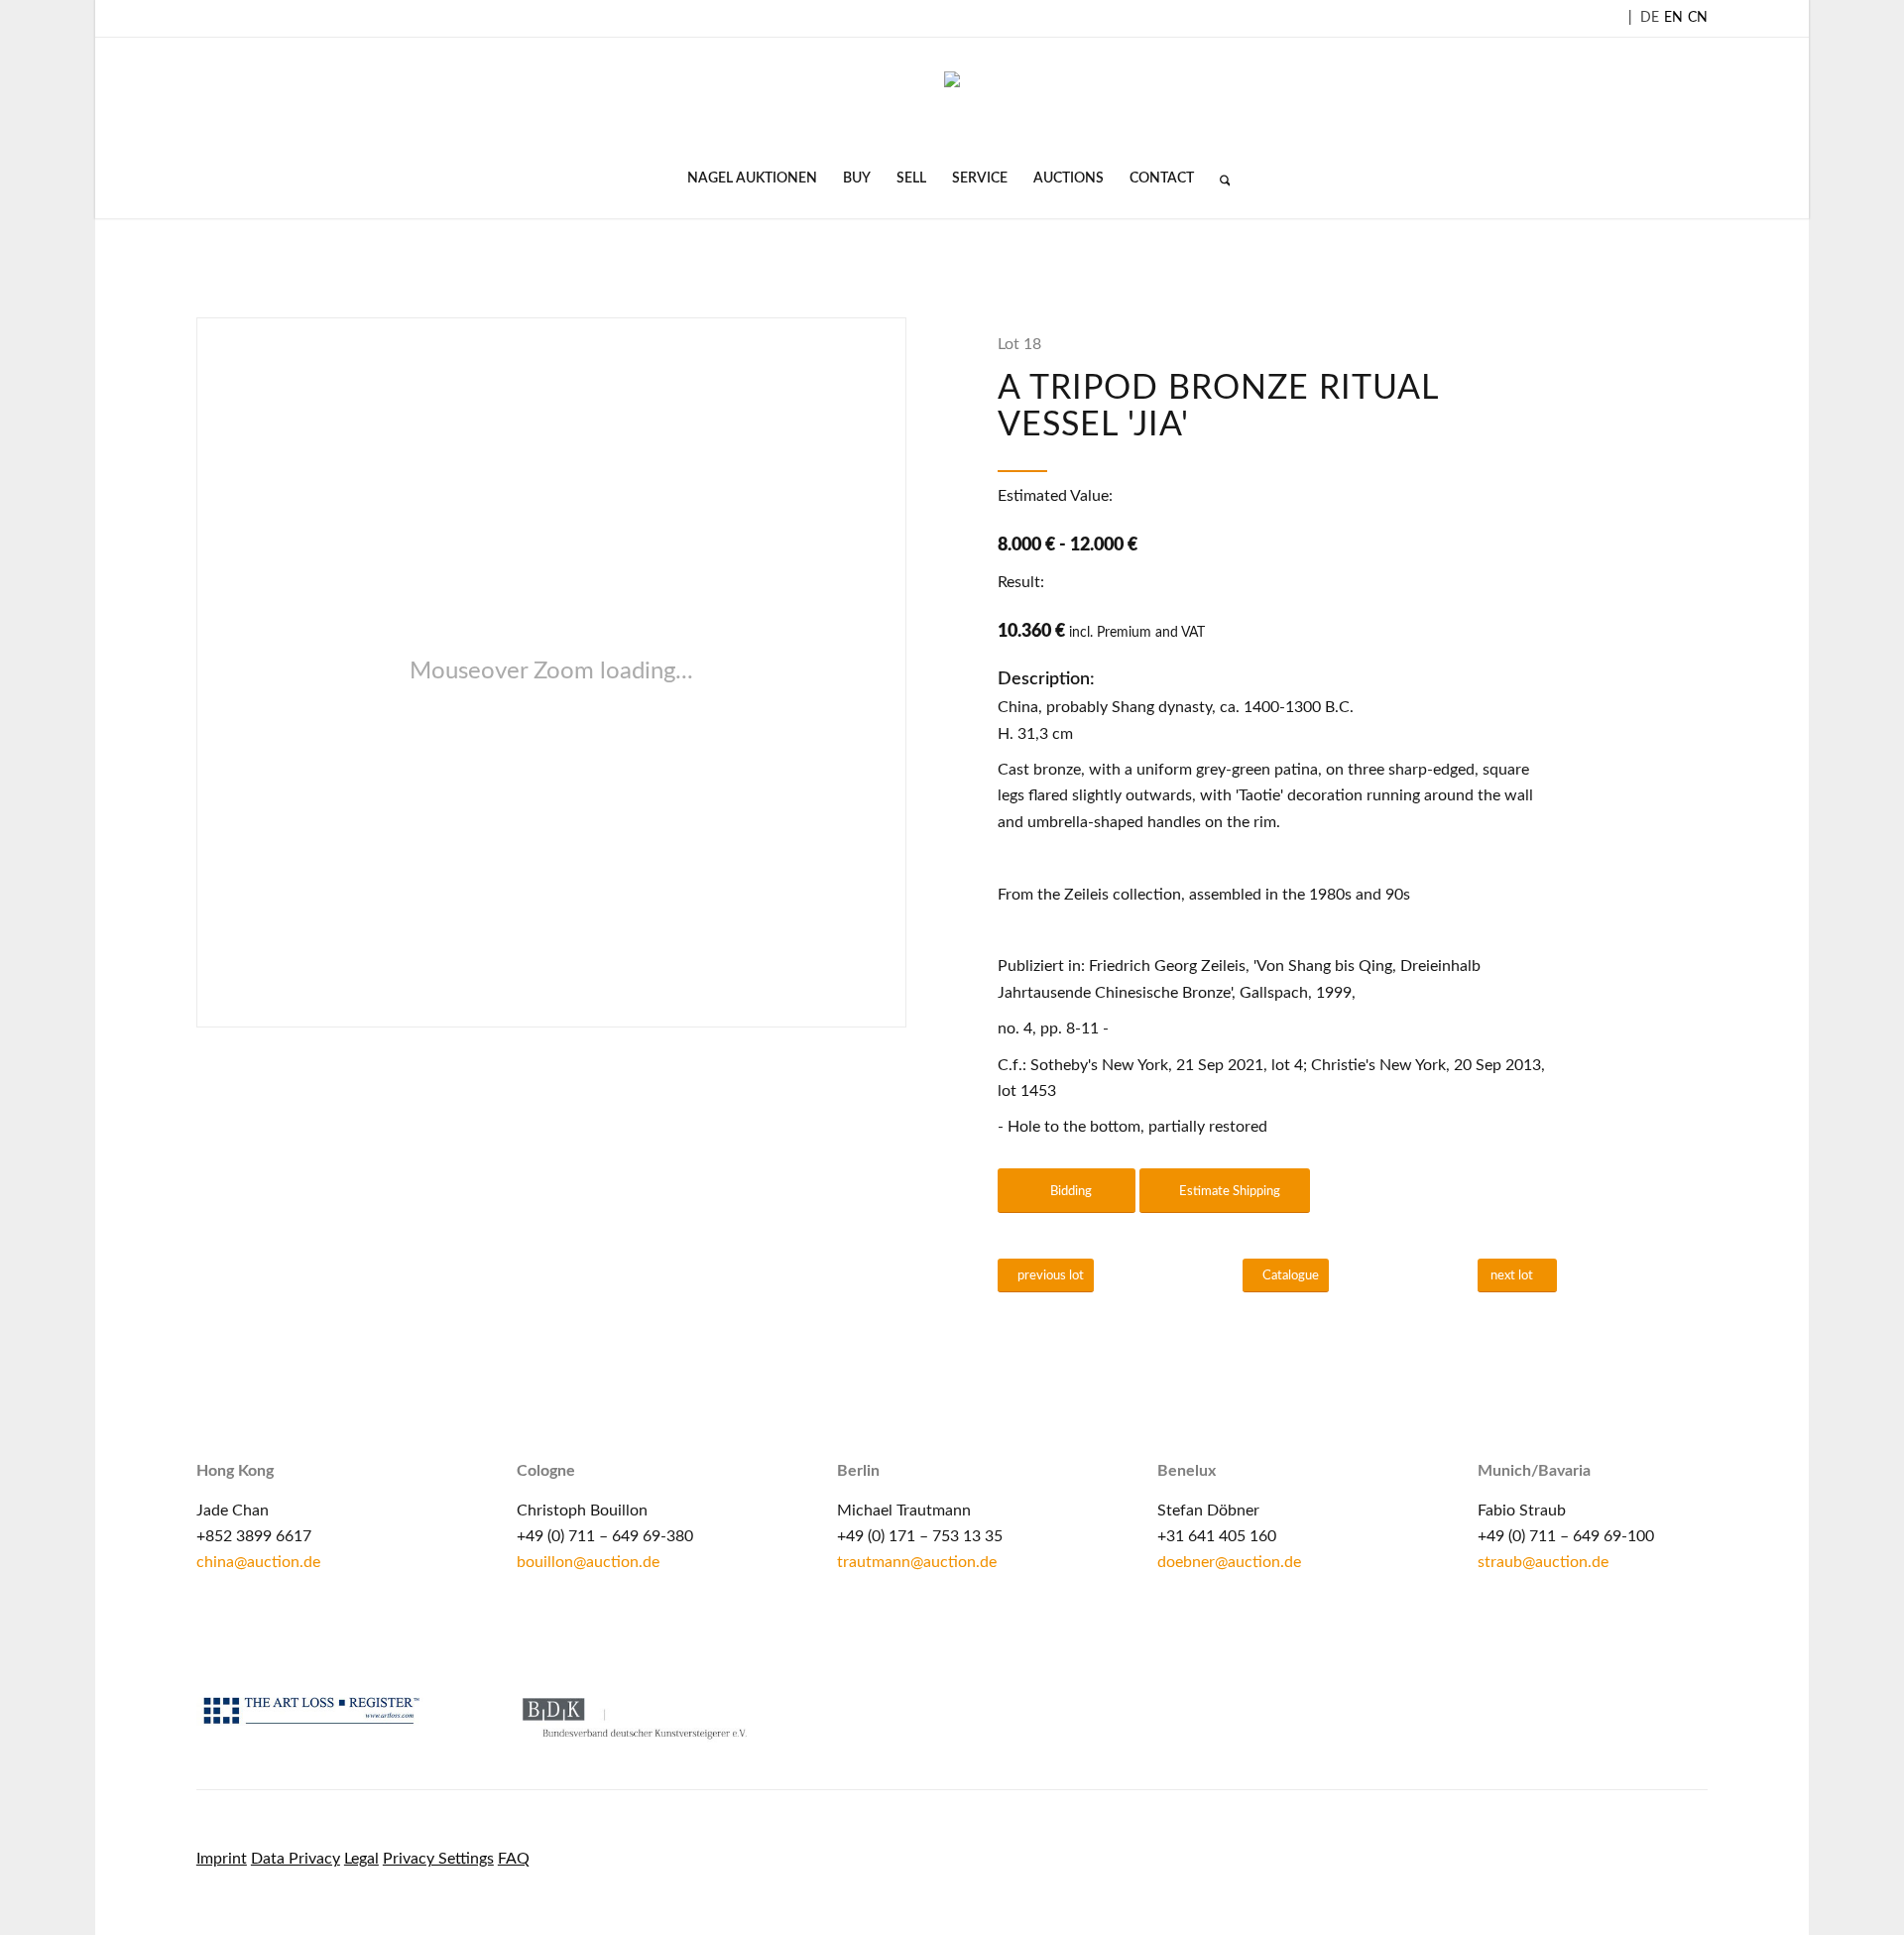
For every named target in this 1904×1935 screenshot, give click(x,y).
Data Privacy (296, 1859)
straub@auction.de (1543, 1562)
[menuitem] (752, 179)
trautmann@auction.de (917, 1562)
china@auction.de (258, 1562)
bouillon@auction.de (588, 1562)
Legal (361, 1859)
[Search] (1219, 179)
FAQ (514, 1859)
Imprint (222, 1859)
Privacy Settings (438, 1859)
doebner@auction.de (1229, 1562)
